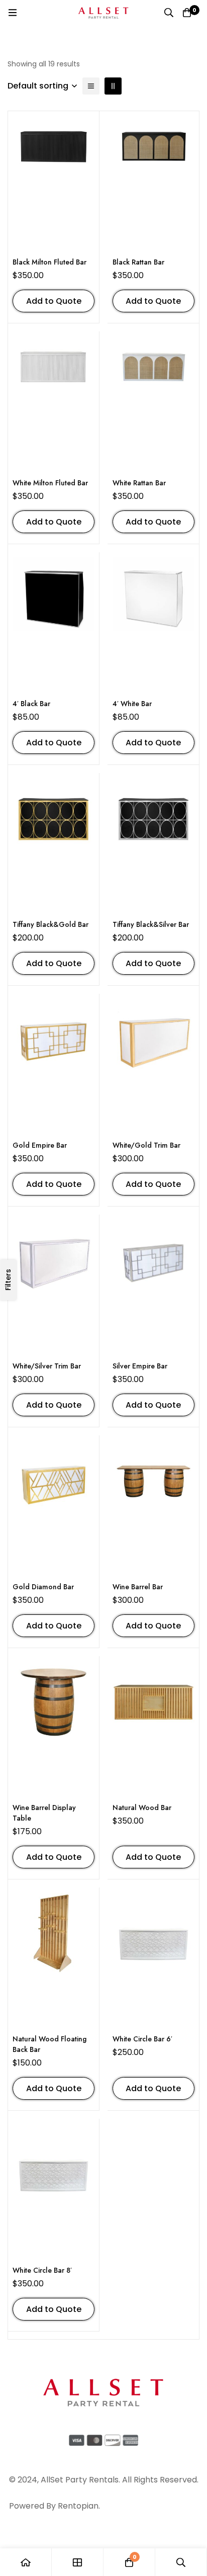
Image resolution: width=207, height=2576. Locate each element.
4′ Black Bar (31, 704)
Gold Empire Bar (40, 1145)
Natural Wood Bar (142, 1808)
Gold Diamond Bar (43, 1587)
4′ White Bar (132, 704)
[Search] (169, 13)
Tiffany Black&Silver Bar (151, 924)
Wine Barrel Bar (138, 1587)
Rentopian (78, 2506)
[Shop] (78, 2562)
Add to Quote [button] (54, 301)
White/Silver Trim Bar (47, 1366)
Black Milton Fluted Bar (49, 262)
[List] (91, 86)
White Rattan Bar (139, 483)
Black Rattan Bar (138, 262)
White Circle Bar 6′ (142, 2039)
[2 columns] (113, 86)
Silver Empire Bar (140, 1366)
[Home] (26, 2562)
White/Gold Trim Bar (146, 1145)
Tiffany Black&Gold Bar (50, 924)
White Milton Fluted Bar (50, 483)
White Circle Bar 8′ (42, 2270)
